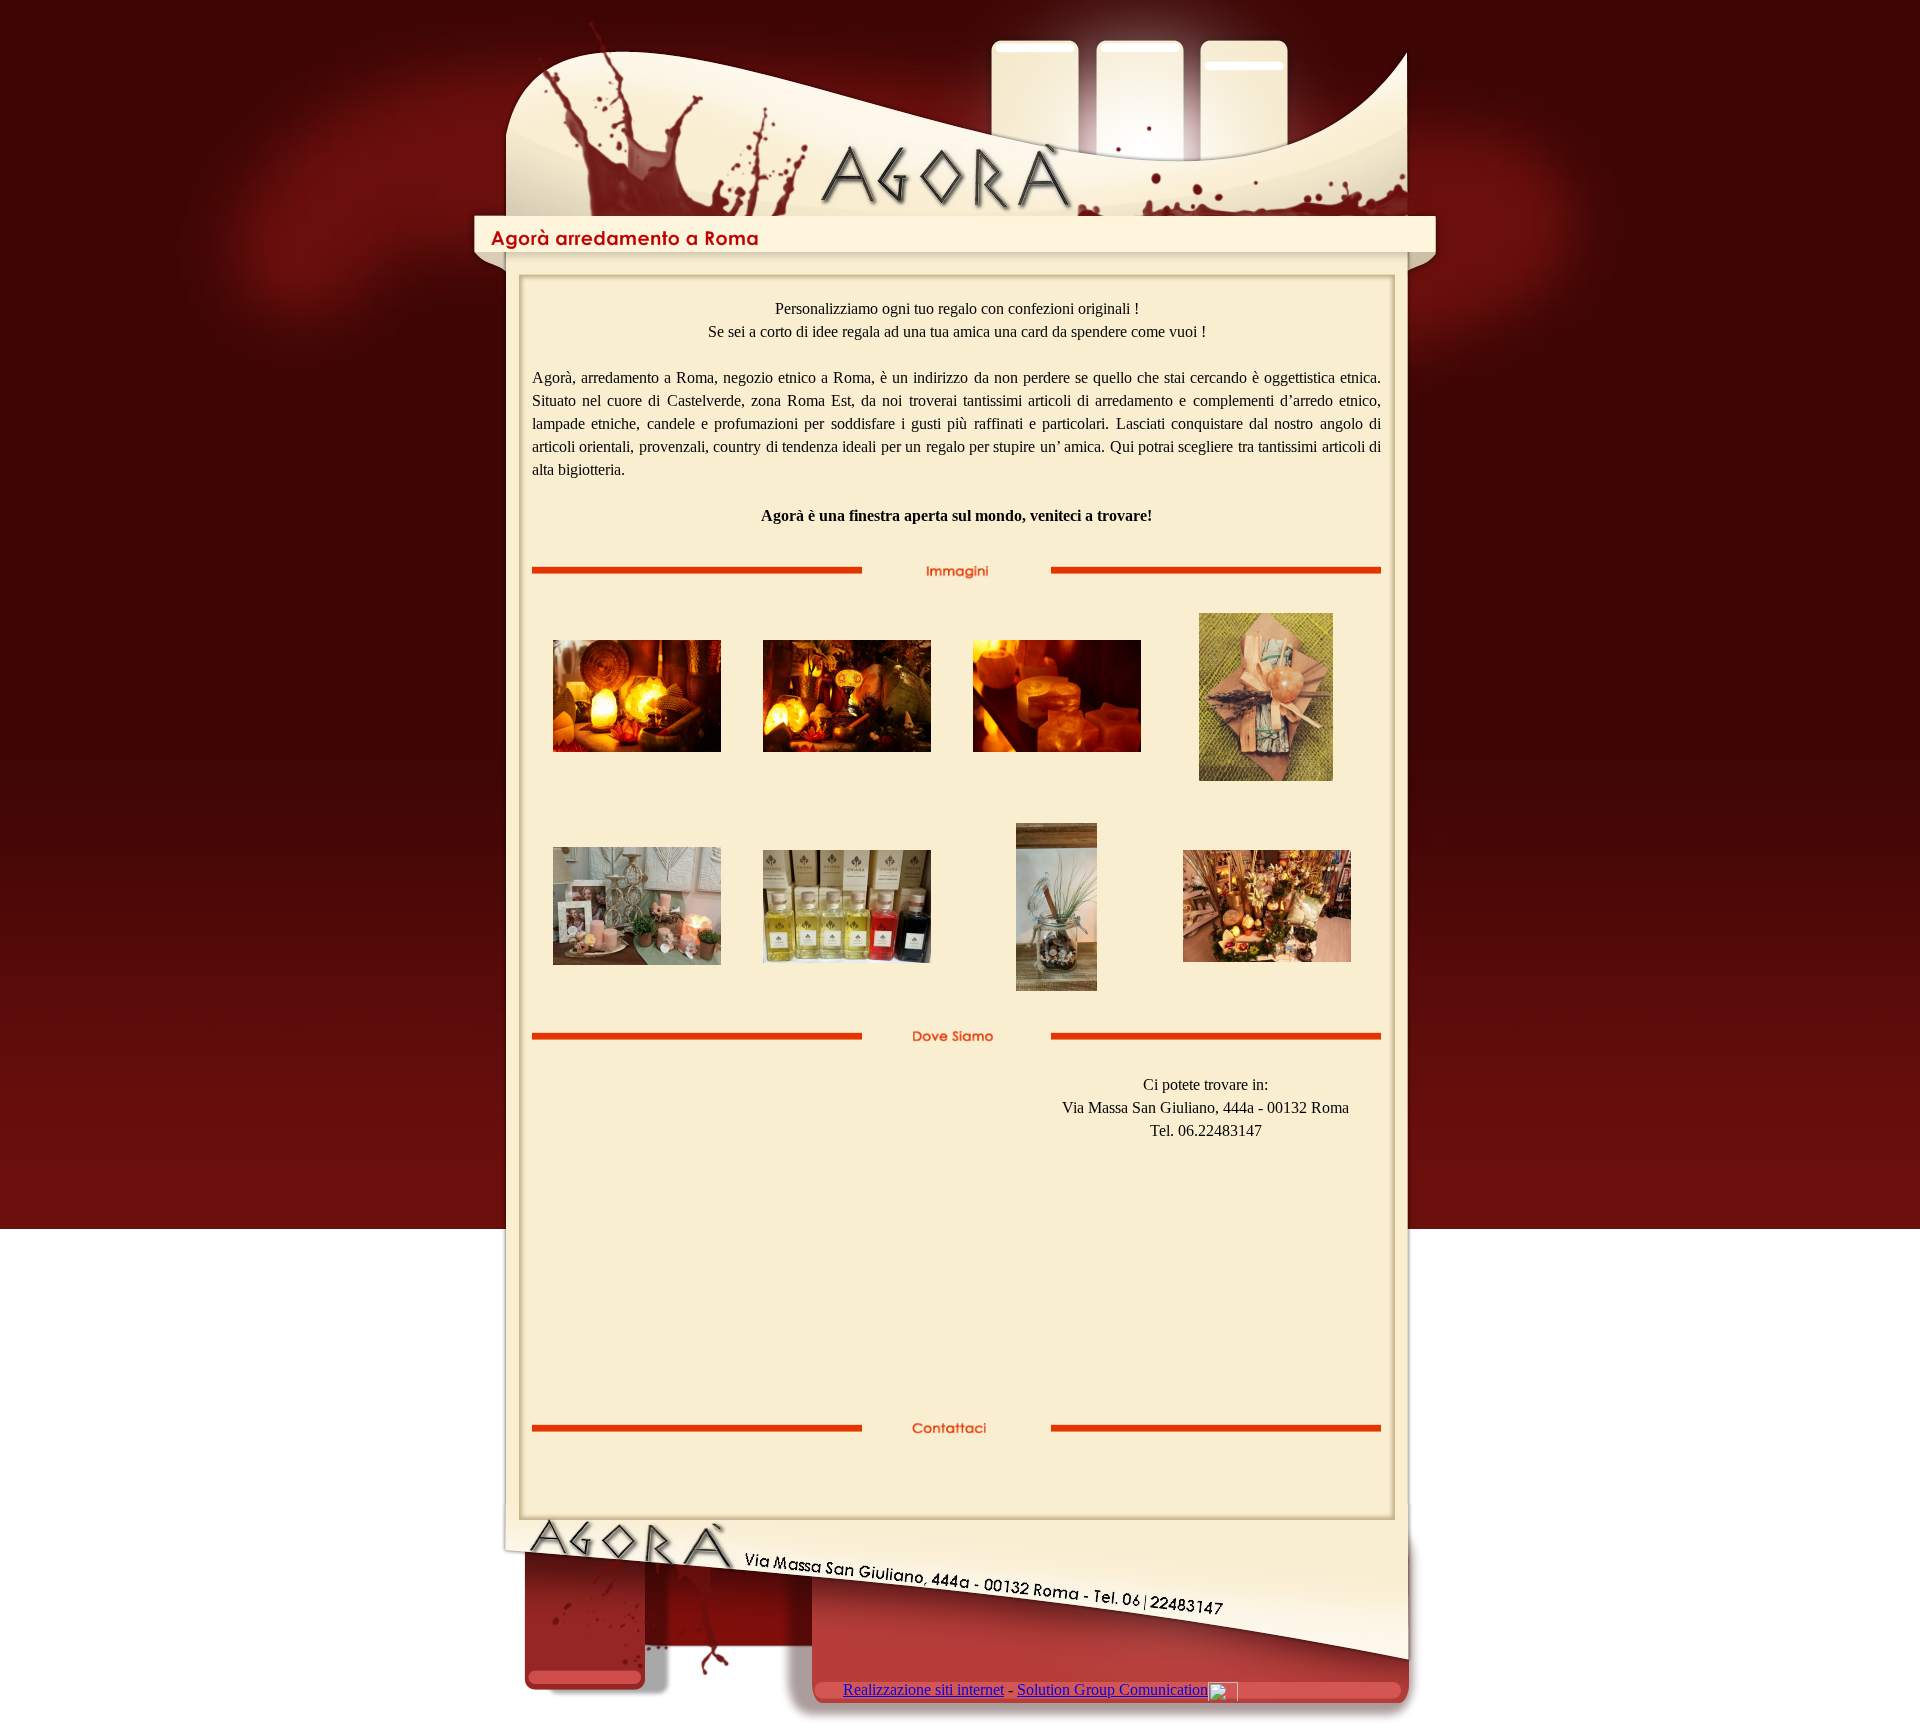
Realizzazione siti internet (923, 1689)
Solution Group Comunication (1112, 1689)
